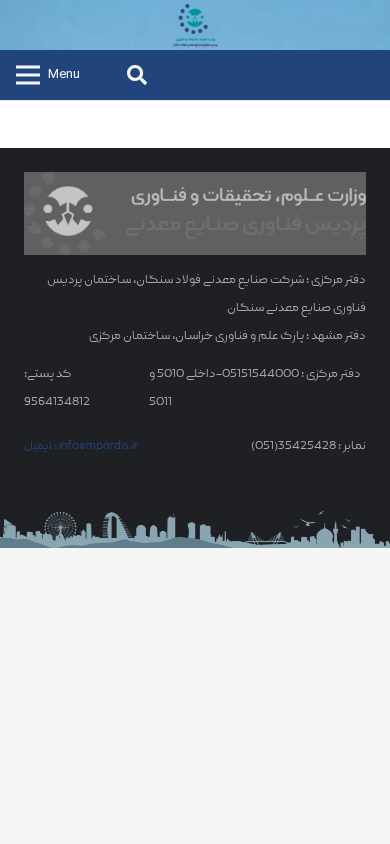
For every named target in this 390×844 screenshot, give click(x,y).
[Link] (195, 25)
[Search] (137, 75)
